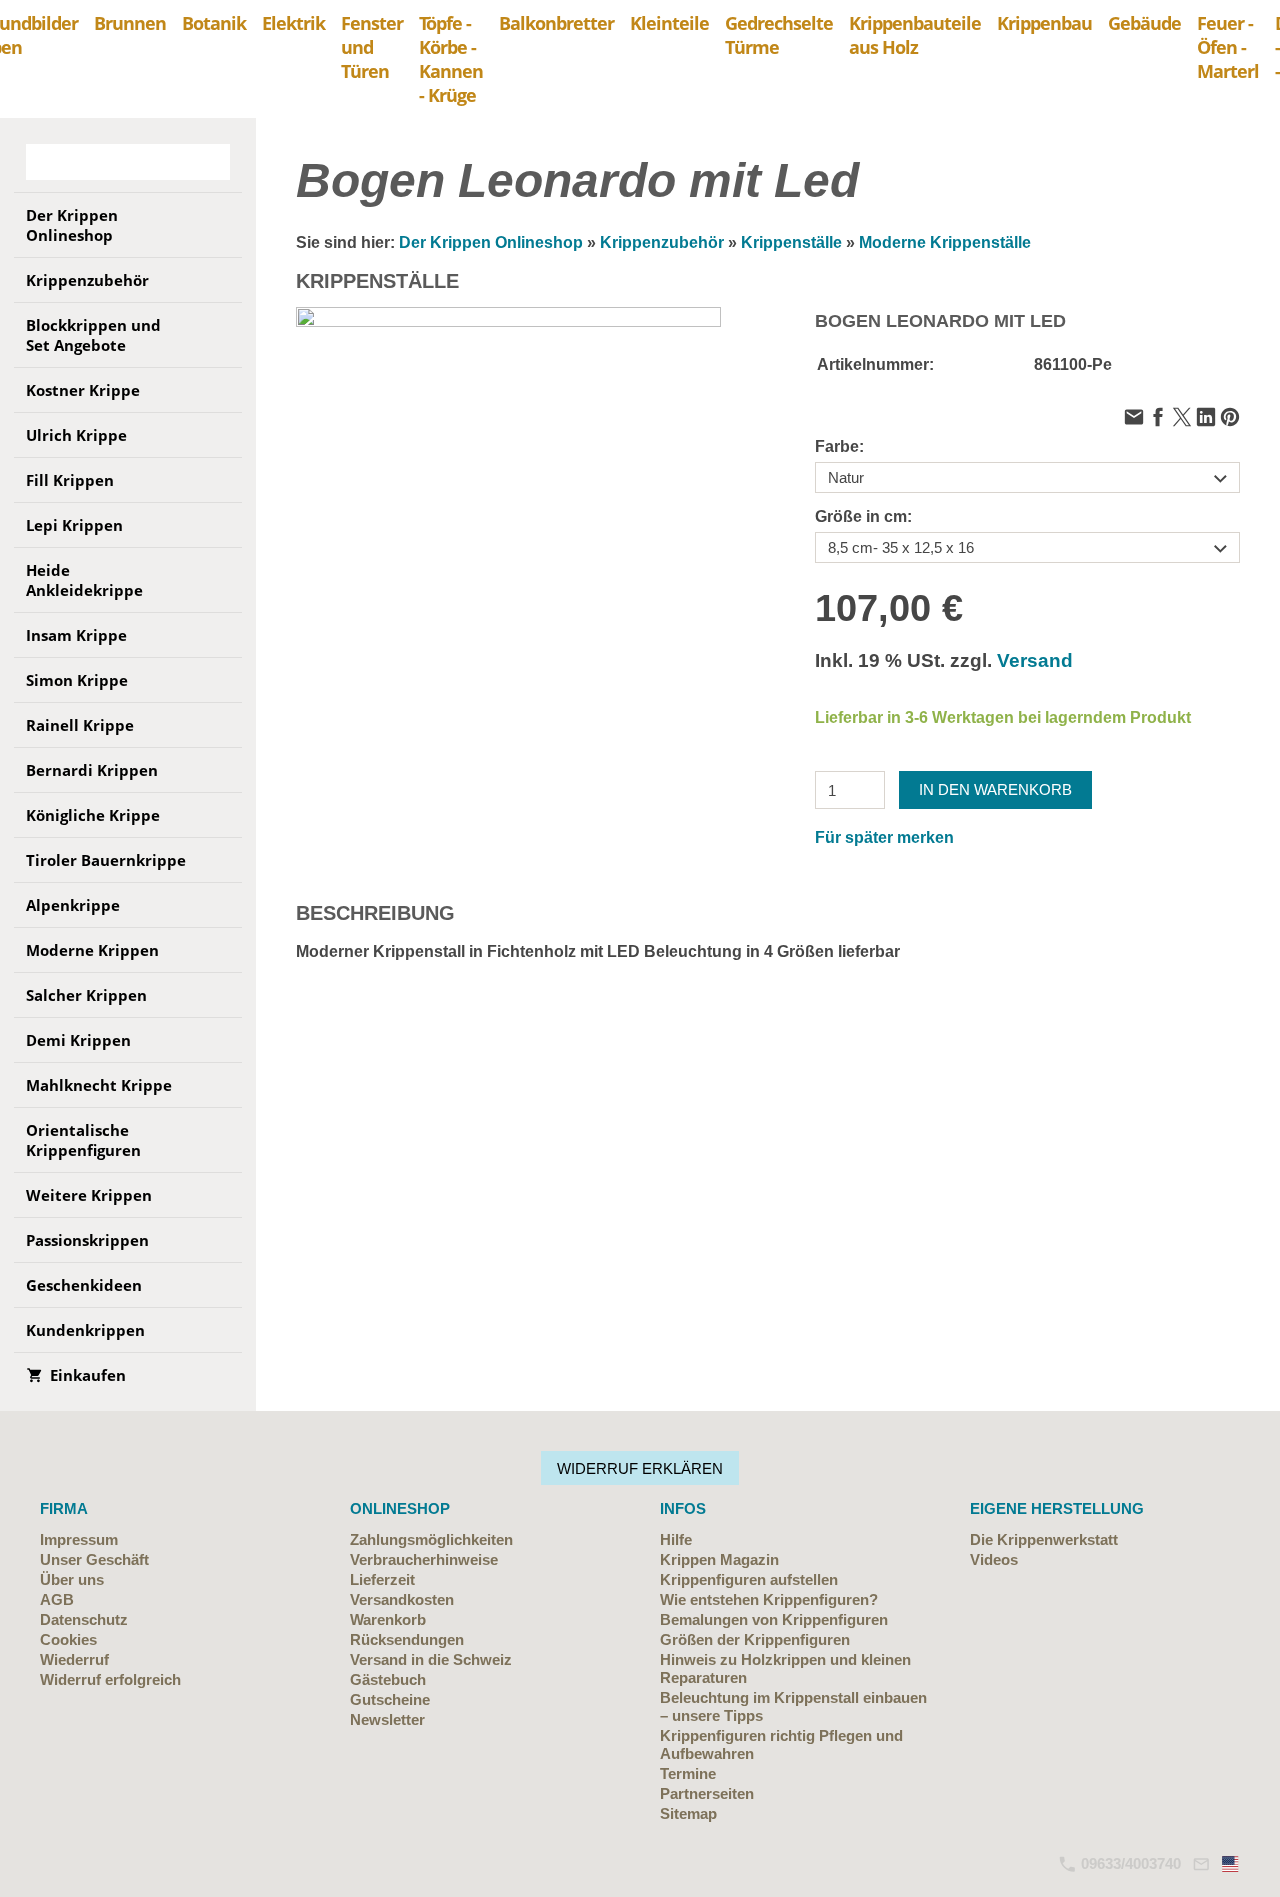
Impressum (79, 1539)
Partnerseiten (707, 1793)
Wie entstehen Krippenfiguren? (769, 1599)
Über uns (72, 1579)
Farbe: (839, 446)
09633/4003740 (1129, 1863)
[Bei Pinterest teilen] (1230, 418)
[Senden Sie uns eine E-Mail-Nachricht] (1201, 1863)
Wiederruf (74, 1659)
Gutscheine (390, 1699)
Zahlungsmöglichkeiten (431, 1539)
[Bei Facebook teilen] (1158, 418)
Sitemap (688, 1813)
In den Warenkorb (995, 789)
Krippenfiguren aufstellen (749, 1579)
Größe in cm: (863, 516)
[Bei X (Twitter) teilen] (1182, 418)
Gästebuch (388, 1679)
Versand (1035, 660)
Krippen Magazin (719, 1559)
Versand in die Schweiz (431, 1659)
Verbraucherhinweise (424, 1559)
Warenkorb (388, 1619)
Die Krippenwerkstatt (1044, 1539)
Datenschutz (84, 1619)
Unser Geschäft (94, 1559)
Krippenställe (791, 242)
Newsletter (387, 1719)
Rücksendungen (407, 1639)
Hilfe (676, 1539)
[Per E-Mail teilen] (1134, 418)
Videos (994, 1559)
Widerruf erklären (640, 1468)
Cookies (68, 1639)
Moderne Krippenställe (945, 242)
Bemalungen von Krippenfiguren (774, 1619)
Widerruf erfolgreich (110, 1679)
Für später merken (884, 837)
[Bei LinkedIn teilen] (1206, 418)
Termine (688, 1773)
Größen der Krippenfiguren (755, 1639)
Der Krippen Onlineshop (491, 242)
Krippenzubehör (662, 242)
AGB (57, 1599)
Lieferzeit (382, 1579)
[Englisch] (1231, 1863)
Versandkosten (402, 1599)
